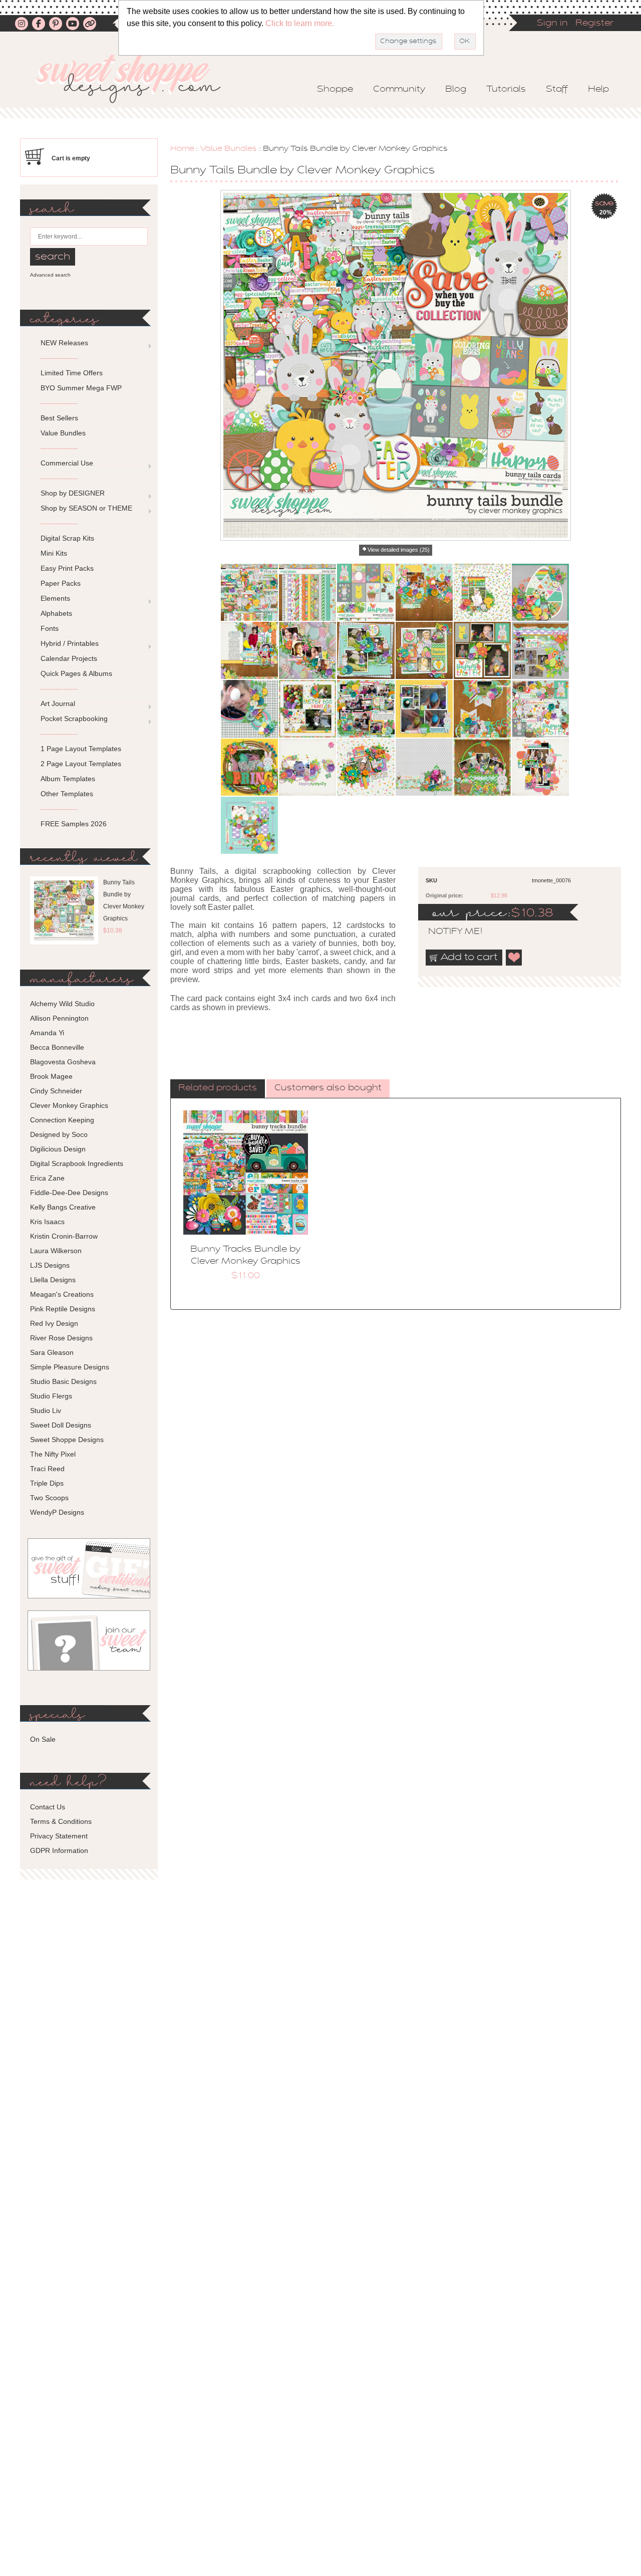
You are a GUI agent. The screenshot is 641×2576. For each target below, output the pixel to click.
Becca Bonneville (57, 1047)
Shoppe (335, 90)
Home (182, 149)
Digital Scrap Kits (67, 538)
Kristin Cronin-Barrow (64, 1236)
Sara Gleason (52, 1352)
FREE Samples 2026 (74, 824)
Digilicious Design (58, 1149)
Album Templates (68, 779)
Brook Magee (51, 1076)
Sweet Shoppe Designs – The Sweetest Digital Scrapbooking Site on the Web (137, 78)
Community (399, 90)
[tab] (218, 1089)
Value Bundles (229, 149)
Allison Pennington (59, 1018)
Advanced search (50, 275)
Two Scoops (49, 1498)
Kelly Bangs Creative (63, 1207)
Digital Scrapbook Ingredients (77, 1163)
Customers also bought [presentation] (328, 1088)
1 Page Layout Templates (81, 749)
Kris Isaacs (47, 1222)
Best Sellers (59, 418)
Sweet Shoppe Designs (67, 1440)
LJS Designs (50, 1265)
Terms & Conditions (61, 1821)
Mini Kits (54, 553)
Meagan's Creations (62, 1294)
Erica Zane (47, 1178)
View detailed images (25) (399, 550)
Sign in (552, 24)
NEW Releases (64, 343)
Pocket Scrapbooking (74, 719)
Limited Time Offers (72, 373)
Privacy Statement (59, 1836)
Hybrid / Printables (70, 643)
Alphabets (56, 613)
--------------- (59, 358)
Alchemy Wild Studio (62, 1004)
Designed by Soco (59, 1134)
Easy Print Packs (67, 568)
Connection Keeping (62, 1120)
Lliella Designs (53, 1280)
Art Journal (58, 704)
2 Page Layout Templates (81, 764)
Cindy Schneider (56, 1091)
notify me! (447, 932)
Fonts (50, 628)
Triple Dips (47, 1483)
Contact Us (48, 1807)
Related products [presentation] (218, 1088)
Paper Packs (61, 583)
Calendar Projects (69, 658)
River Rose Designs (61, 1338)
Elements (55, 598)
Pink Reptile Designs (63, 1309)
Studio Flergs (51, 1396)
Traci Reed (47, 1469)
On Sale (43, 1739)
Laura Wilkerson (56, 1251)
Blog (456, 90)
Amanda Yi (47, 1033)
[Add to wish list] (514, 958)
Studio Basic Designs (63, 1381)
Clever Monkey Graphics (69, 1105)
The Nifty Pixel (53, 1454)
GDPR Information (59, 1850)
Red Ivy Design (54, 1323)
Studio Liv (46, 1411)
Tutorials (506, 90)
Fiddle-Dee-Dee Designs (69, 1193)
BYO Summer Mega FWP (81, 388)
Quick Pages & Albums (76, 673)
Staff (557, 90)
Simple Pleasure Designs (70, 1367)
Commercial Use (67, 463)
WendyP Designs (57, 1512)
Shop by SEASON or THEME (86, 508)
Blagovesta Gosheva (63, 1062)
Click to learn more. (300, 23)
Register (594, 24)
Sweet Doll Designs (61, 1425)
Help (598, 90)
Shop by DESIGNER (73, 493)
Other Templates (67, 794)
